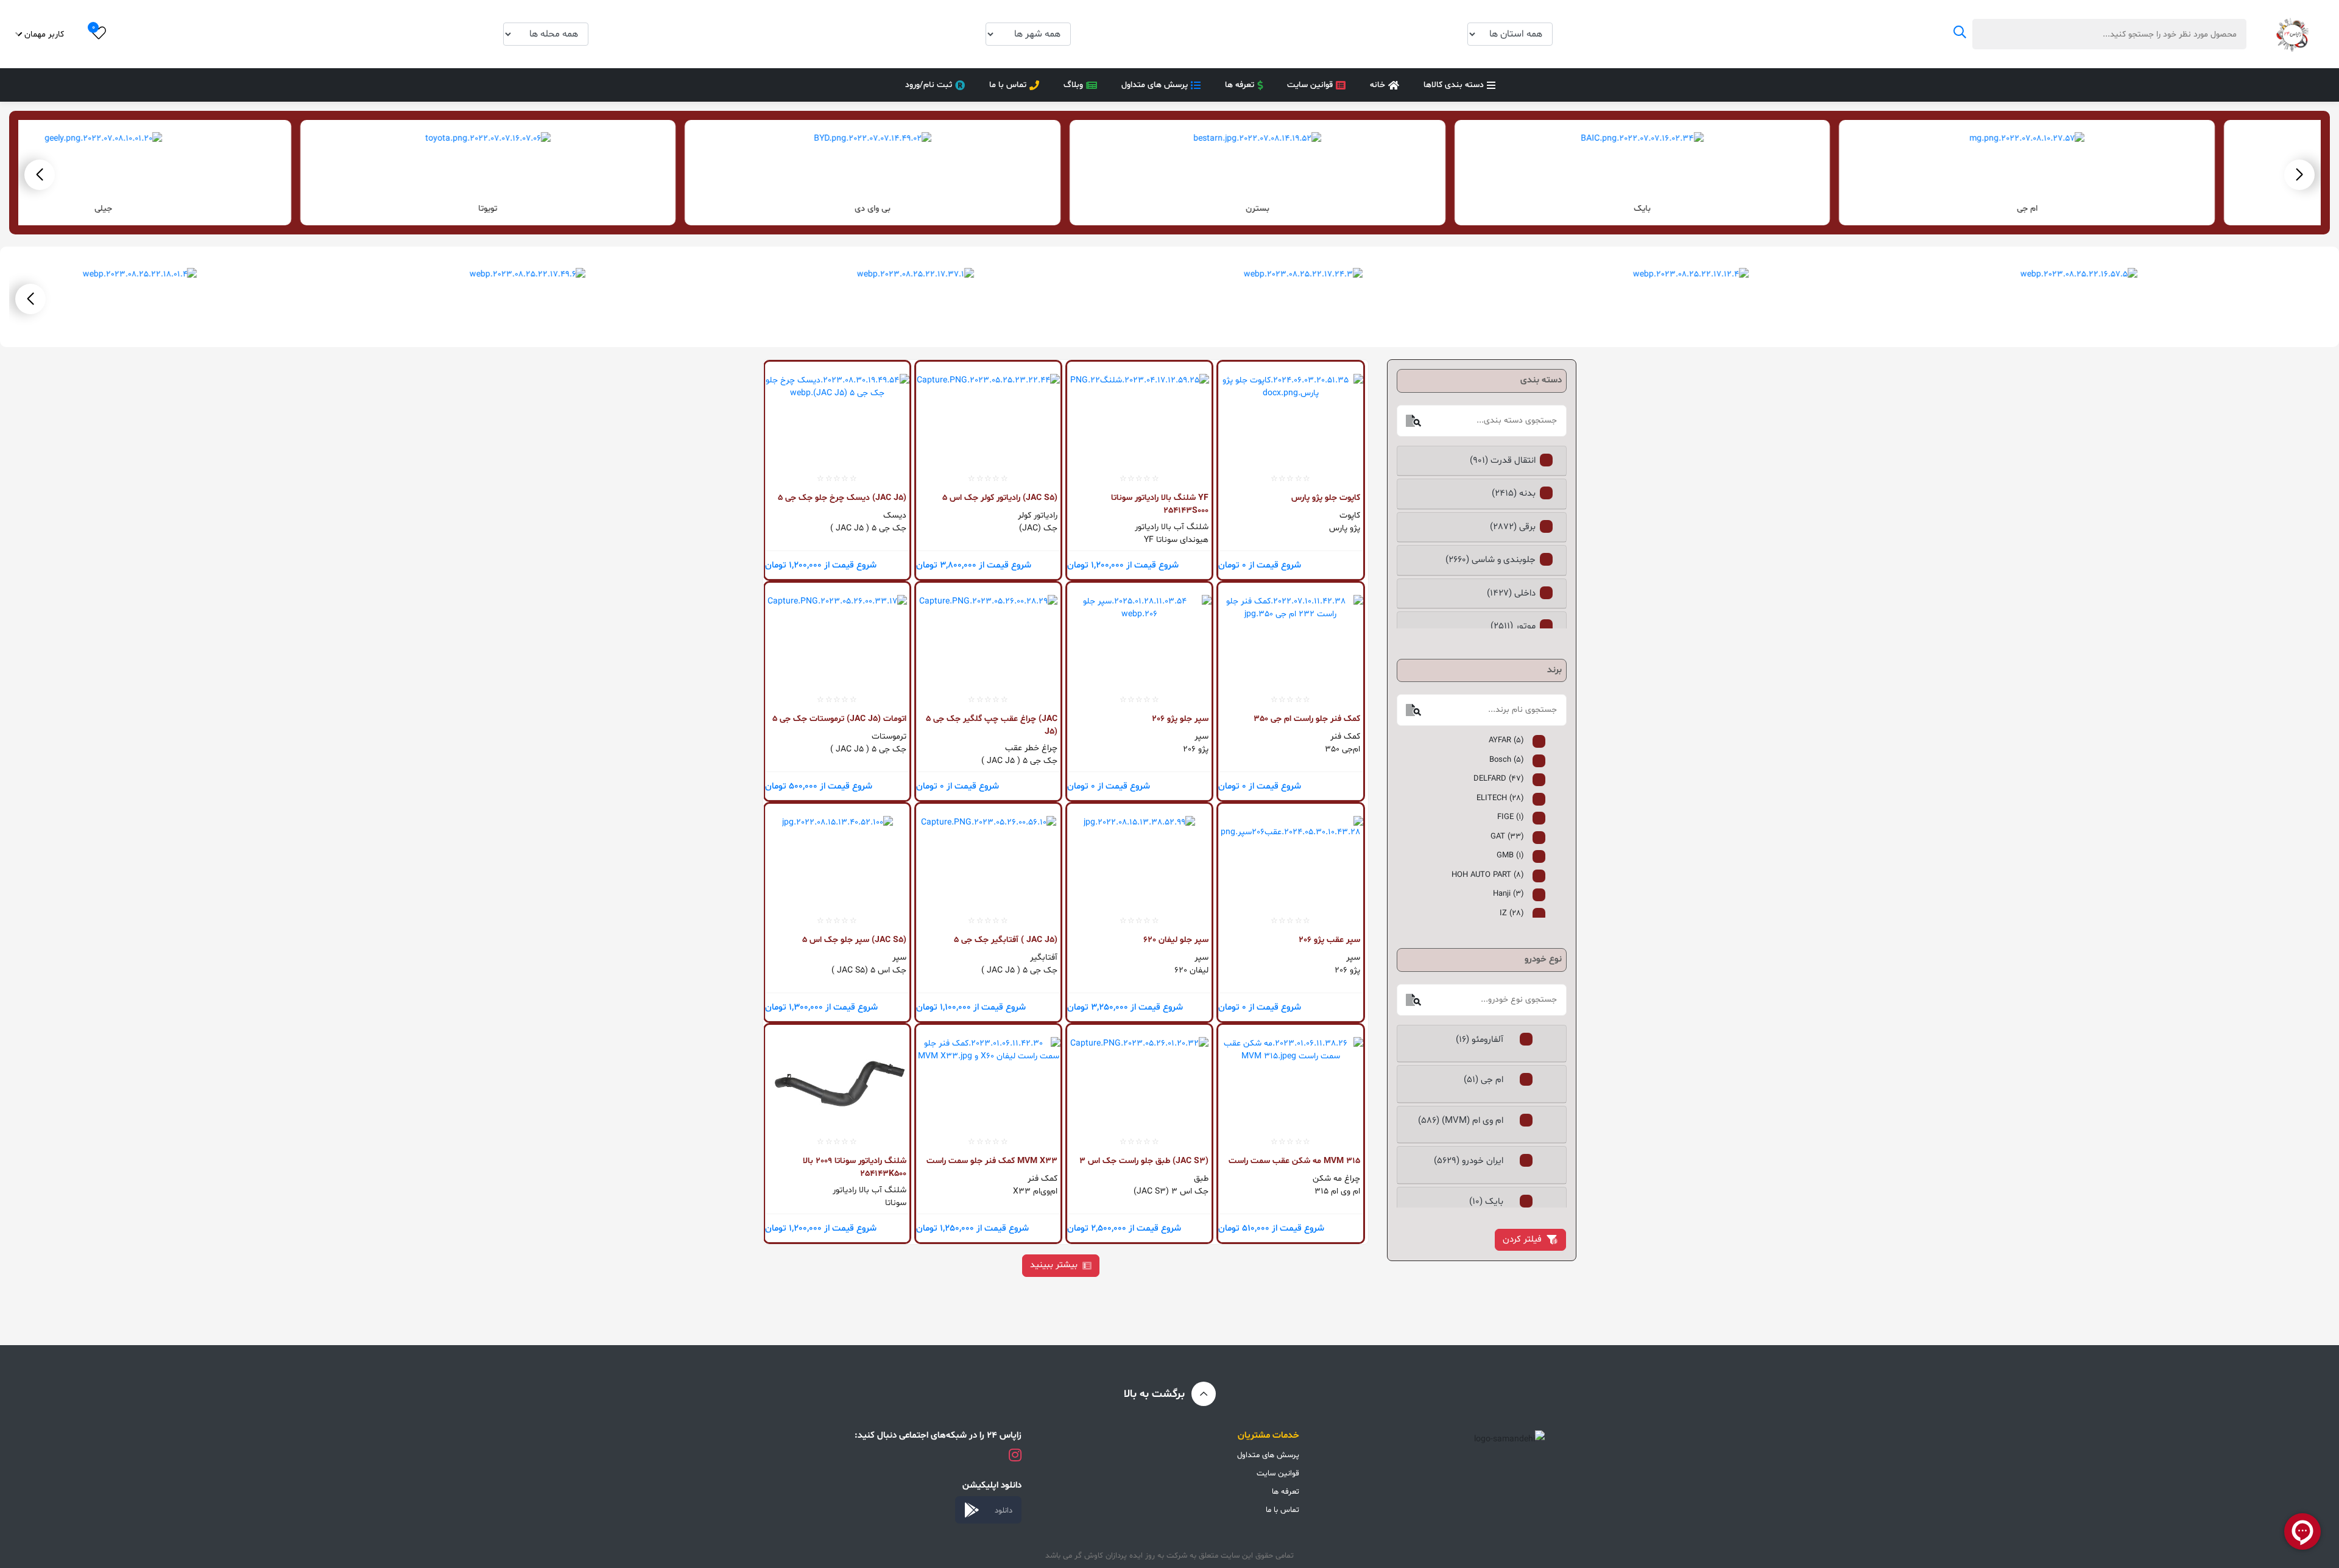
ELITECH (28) (1500, 798)
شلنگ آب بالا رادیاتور (1172, 527)
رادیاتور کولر (1038, 515)
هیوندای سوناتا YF (1176, 540)
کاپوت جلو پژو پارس (1325, 498)
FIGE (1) (1511, 817)
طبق (1201, 1179)
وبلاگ (1073, 85)
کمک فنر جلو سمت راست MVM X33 (992, 1161)
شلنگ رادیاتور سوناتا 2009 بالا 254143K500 (855, 1167)
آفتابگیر (1044, 958)
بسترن (1360, 209)
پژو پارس (1344, 528)
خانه (1378, 85)
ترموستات (889, 737)
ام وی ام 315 (1337, 1191)
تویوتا (591, 209)
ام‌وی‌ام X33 (1035, 1191)
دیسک (895, 515)
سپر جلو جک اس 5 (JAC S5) (854, 940)
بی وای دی (975, 209)
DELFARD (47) (1499, 779)
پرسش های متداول (1155, 85)
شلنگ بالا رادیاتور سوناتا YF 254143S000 (1160, 504)
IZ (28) (1512, 913)
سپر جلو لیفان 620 (1176, 940)
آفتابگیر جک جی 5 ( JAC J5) (1006, 940)
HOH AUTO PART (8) (1488, 875)
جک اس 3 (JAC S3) (1171, 1191)
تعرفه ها (1240, 85)
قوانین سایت (1310, 85)
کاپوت (1349, 515)
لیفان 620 (1191, 970)
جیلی (206, 209)
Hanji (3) (1508, 894)
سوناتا (896, 1203)
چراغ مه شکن (1336, 1179)
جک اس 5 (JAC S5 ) (869, 970)
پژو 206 (1196, 749)
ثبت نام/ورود (929, 85)
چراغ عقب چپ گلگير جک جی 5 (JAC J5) (992, 725)
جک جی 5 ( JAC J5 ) (868, 528)
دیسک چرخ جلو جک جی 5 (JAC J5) (842, 498)
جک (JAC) (1038, 528)
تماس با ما (1008, 85)
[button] (40, 175)
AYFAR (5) (1506, 740)
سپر (1201, 737)
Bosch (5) (1507, 760)
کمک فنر (1345, 737)
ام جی (2130, 209)
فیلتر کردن (1522, 1239)
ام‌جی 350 (1342, 749)
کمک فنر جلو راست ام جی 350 (1307, 719)
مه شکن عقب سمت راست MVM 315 (1294, 1161)
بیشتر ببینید (1054, 1265)
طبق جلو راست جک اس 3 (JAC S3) (1144, 1161)
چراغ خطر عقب (1031, 748)
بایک (1745, 209)
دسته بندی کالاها (1454, 85)
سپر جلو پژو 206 (1180, 719)
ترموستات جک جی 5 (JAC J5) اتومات (839, 719)
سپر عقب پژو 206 (1329, 940)
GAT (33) (1507, 837)
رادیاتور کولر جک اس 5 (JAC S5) (1000, 498)
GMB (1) (1510, 856)
